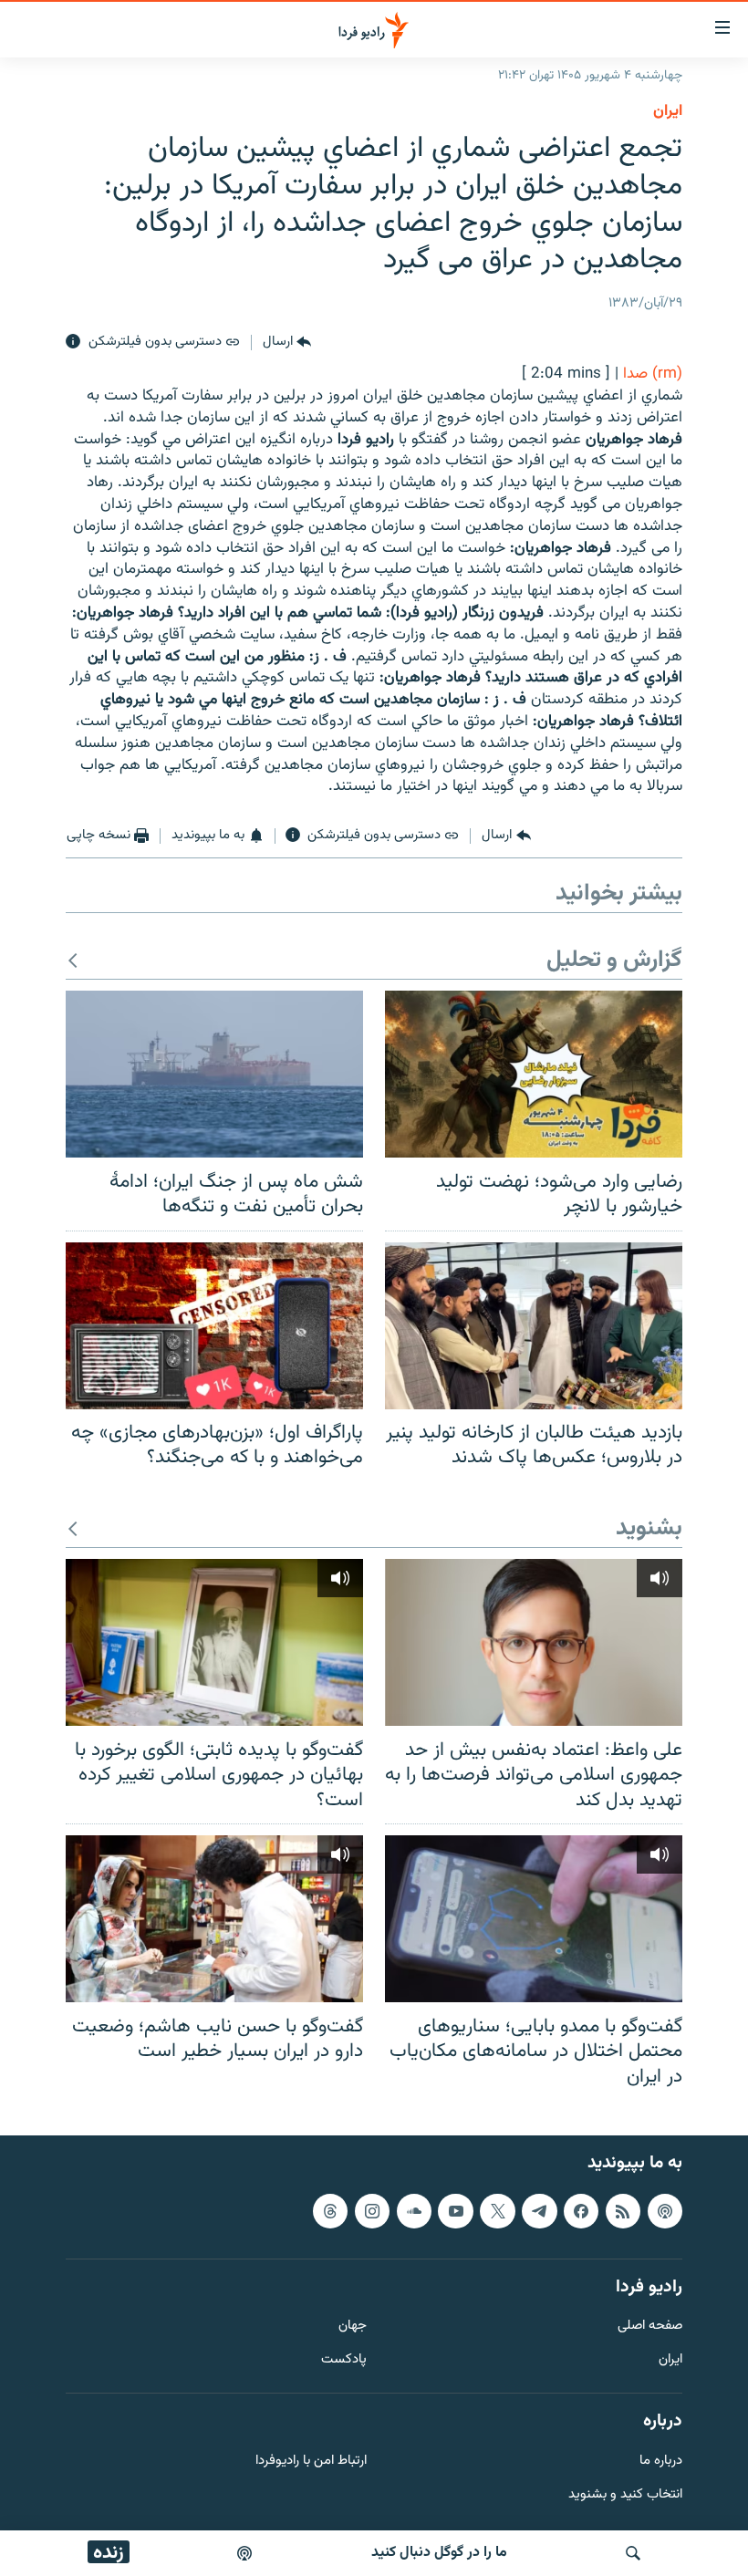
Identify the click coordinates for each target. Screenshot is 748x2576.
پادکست (344, 2360)
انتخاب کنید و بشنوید (625, 2495)
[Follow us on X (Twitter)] (497, 2211)
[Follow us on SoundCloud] (414, 2211)
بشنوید (649, 1529)
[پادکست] (244, 2553)
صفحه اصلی (650, 2327)
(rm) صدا (653, 374)
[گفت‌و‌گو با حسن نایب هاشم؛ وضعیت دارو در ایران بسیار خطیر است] (214, 1919)
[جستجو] (633, 2553)
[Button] (287, 342)
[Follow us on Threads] (330, 2211)
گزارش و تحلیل (614, 961)
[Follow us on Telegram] (539, 2211)
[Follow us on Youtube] (455, 2211)
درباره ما (661, 2462)
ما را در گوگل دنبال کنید (439, 2553)
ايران (668, 111)
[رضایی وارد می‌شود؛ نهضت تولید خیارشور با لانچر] (534, 1074)
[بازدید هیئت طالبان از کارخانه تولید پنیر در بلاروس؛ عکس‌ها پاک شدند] (534, 1326)
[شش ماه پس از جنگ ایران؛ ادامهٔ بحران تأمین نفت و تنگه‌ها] (214, 1074)
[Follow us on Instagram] (372, 2211)
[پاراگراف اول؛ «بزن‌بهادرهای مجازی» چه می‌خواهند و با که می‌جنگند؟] (214, 1326)
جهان (353, 2327)
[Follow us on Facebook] (581, 2211)
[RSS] (623, 2211)
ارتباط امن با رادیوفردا (311, 2462)
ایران (670, 2360)
